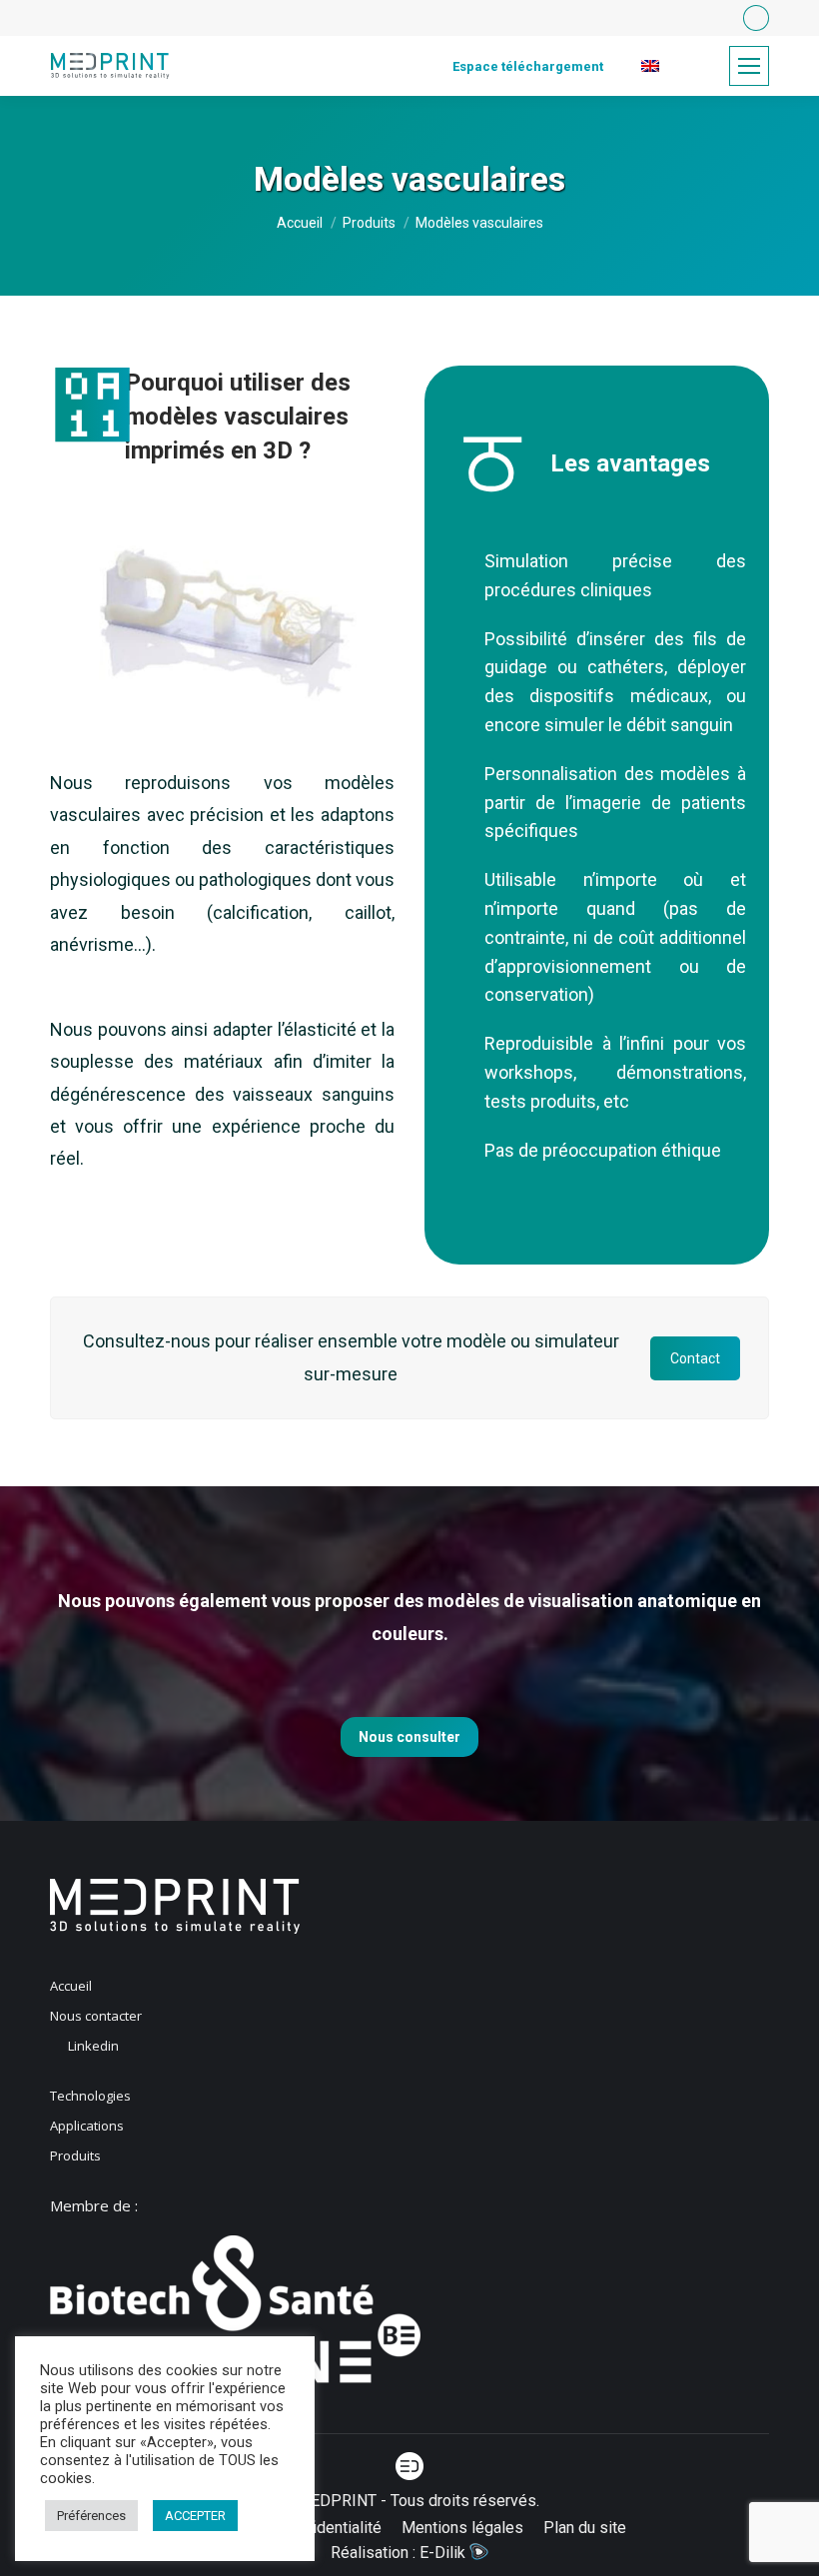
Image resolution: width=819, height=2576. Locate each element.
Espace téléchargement (528, 66)
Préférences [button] (91, 2516)
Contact (695, 1358)
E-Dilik (444, 2553)
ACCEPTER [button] (195, 2516)
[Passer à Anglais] (650, 66)
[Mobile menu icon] (749, 66)
